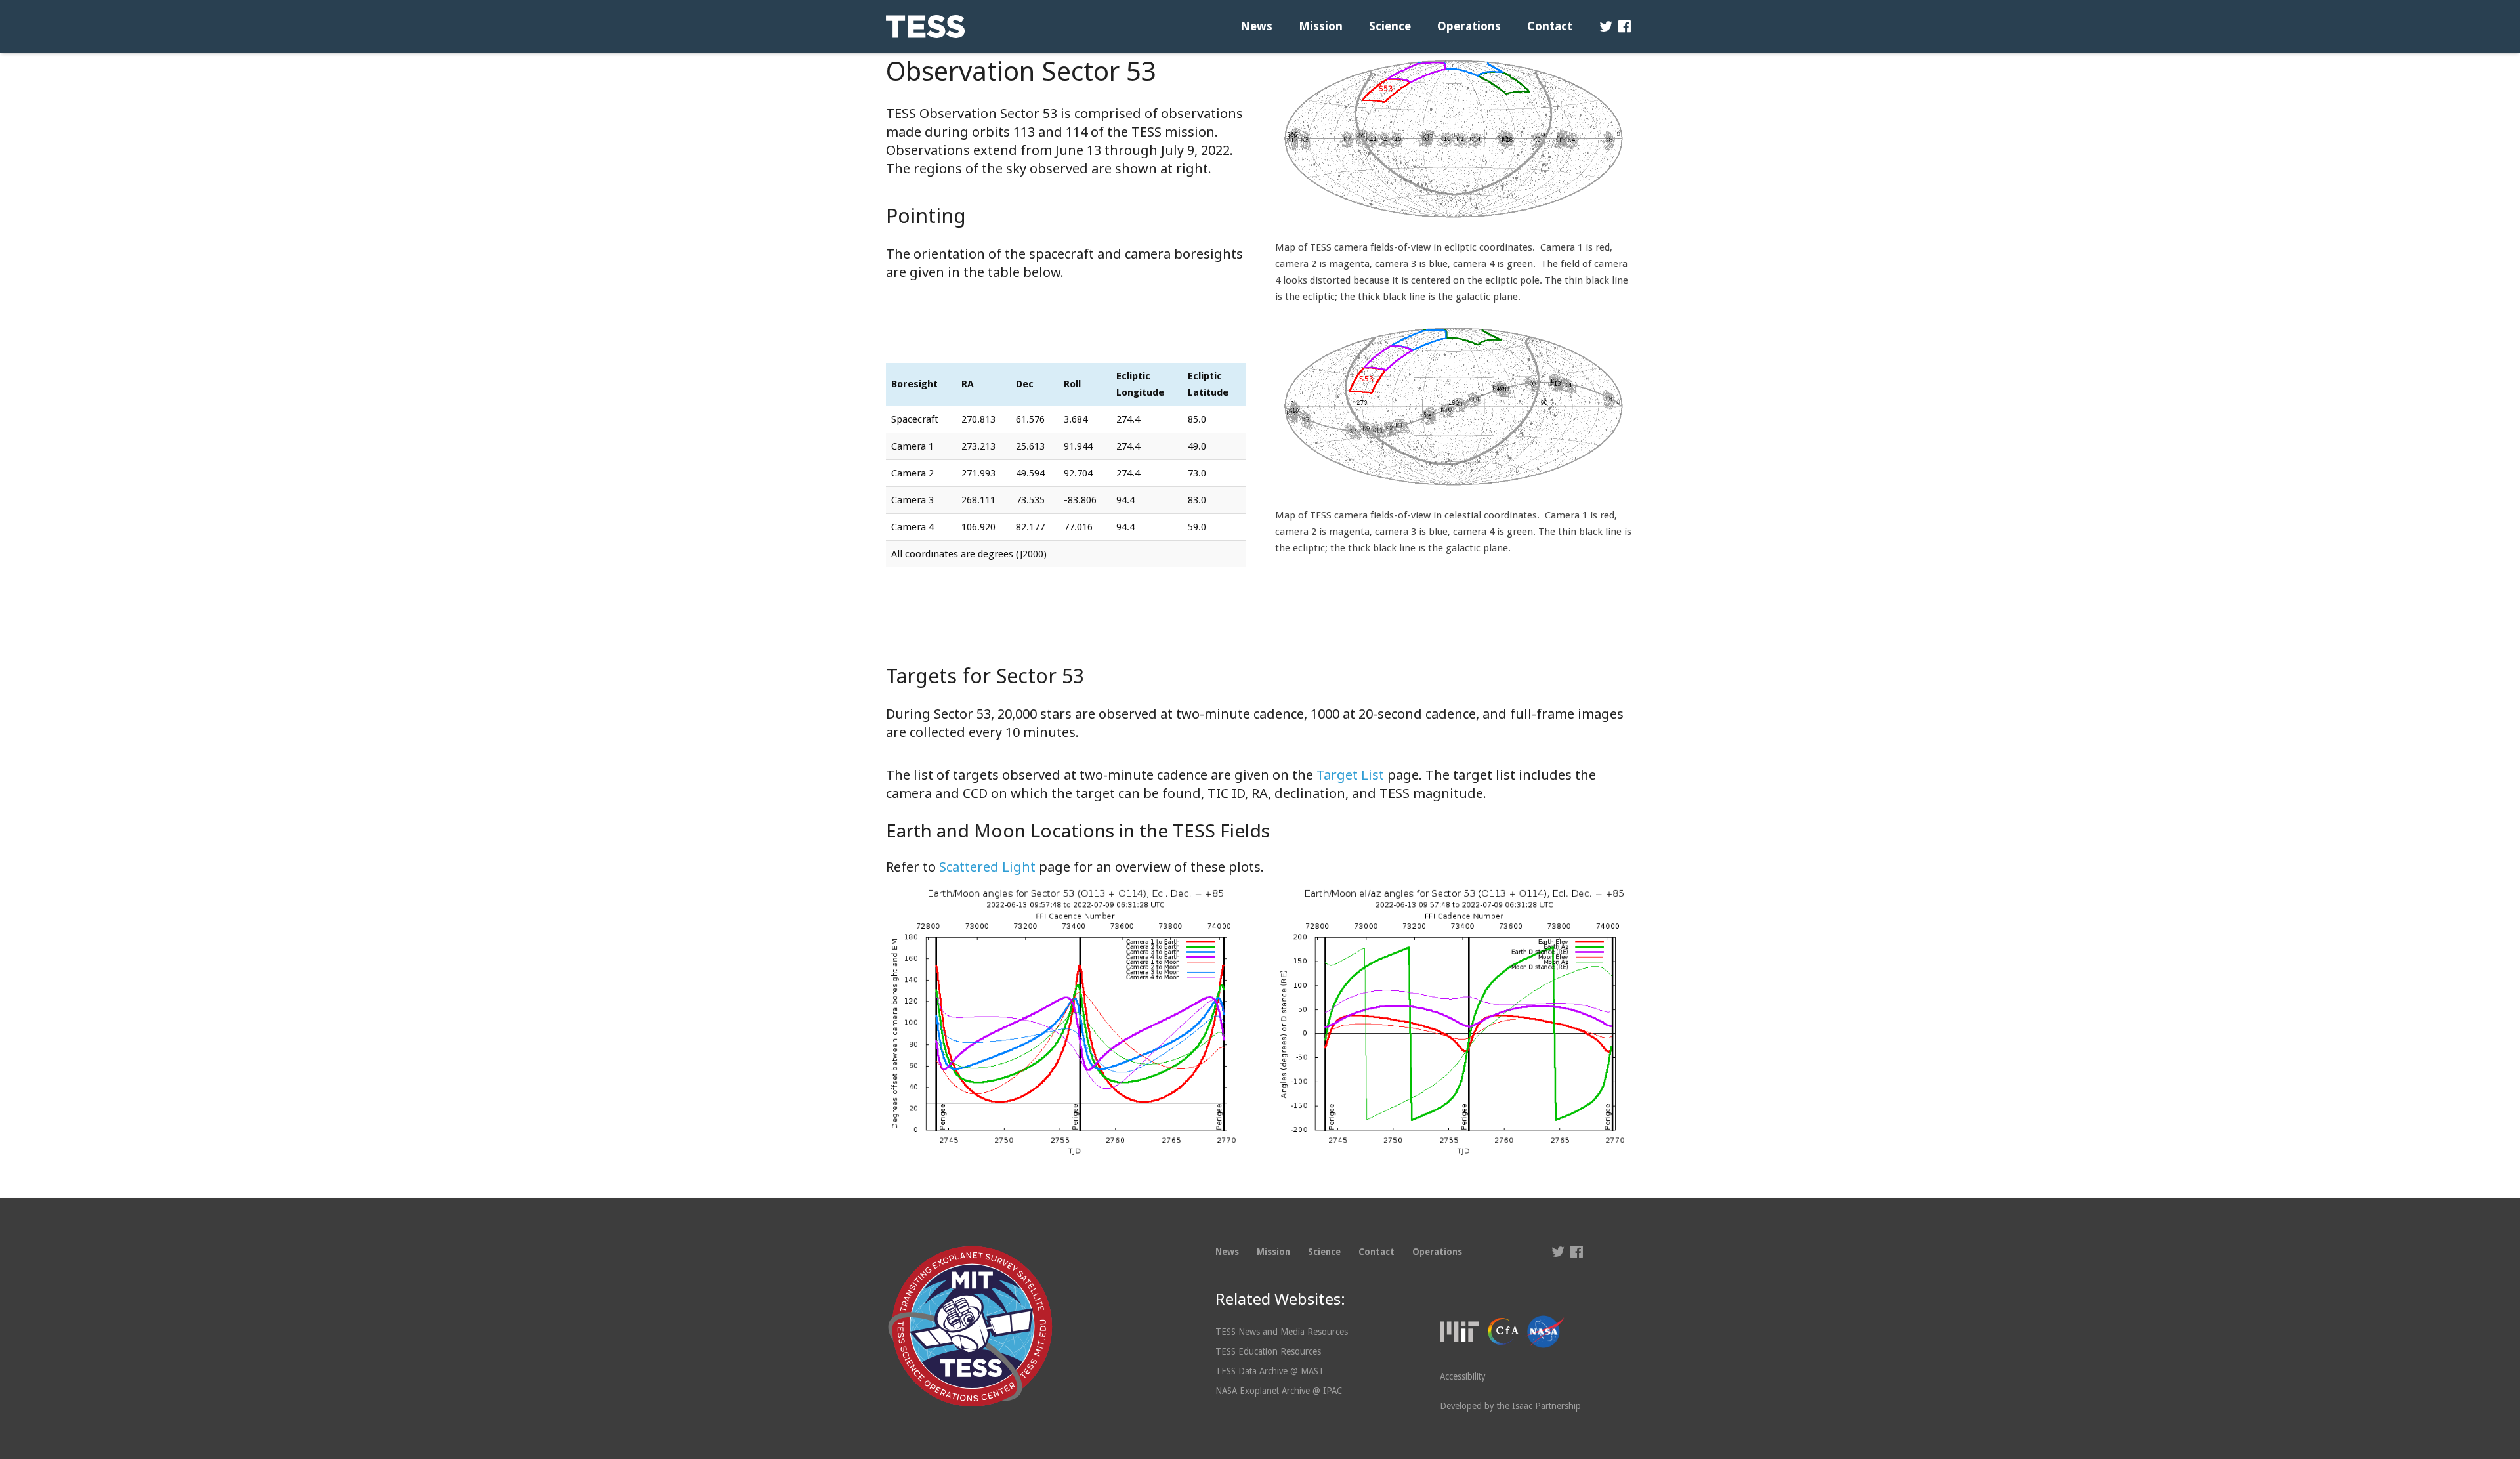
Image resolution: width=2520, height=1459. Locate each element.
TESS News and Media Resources (1282, 1332)
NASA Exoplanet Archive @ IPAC (1279, 1391)
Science (1324, 1252)
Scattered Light (987, 867)
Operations (1437, 1252)
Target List (1350, 775)
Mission (1273, 1252)
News (1227, 1252)
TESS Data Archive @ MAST (1270, 1371)
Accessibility (1463, 1376)
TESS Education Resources (1268, 1351)
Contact (1376, 1252)
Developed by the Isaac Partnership (1510, 1406)
